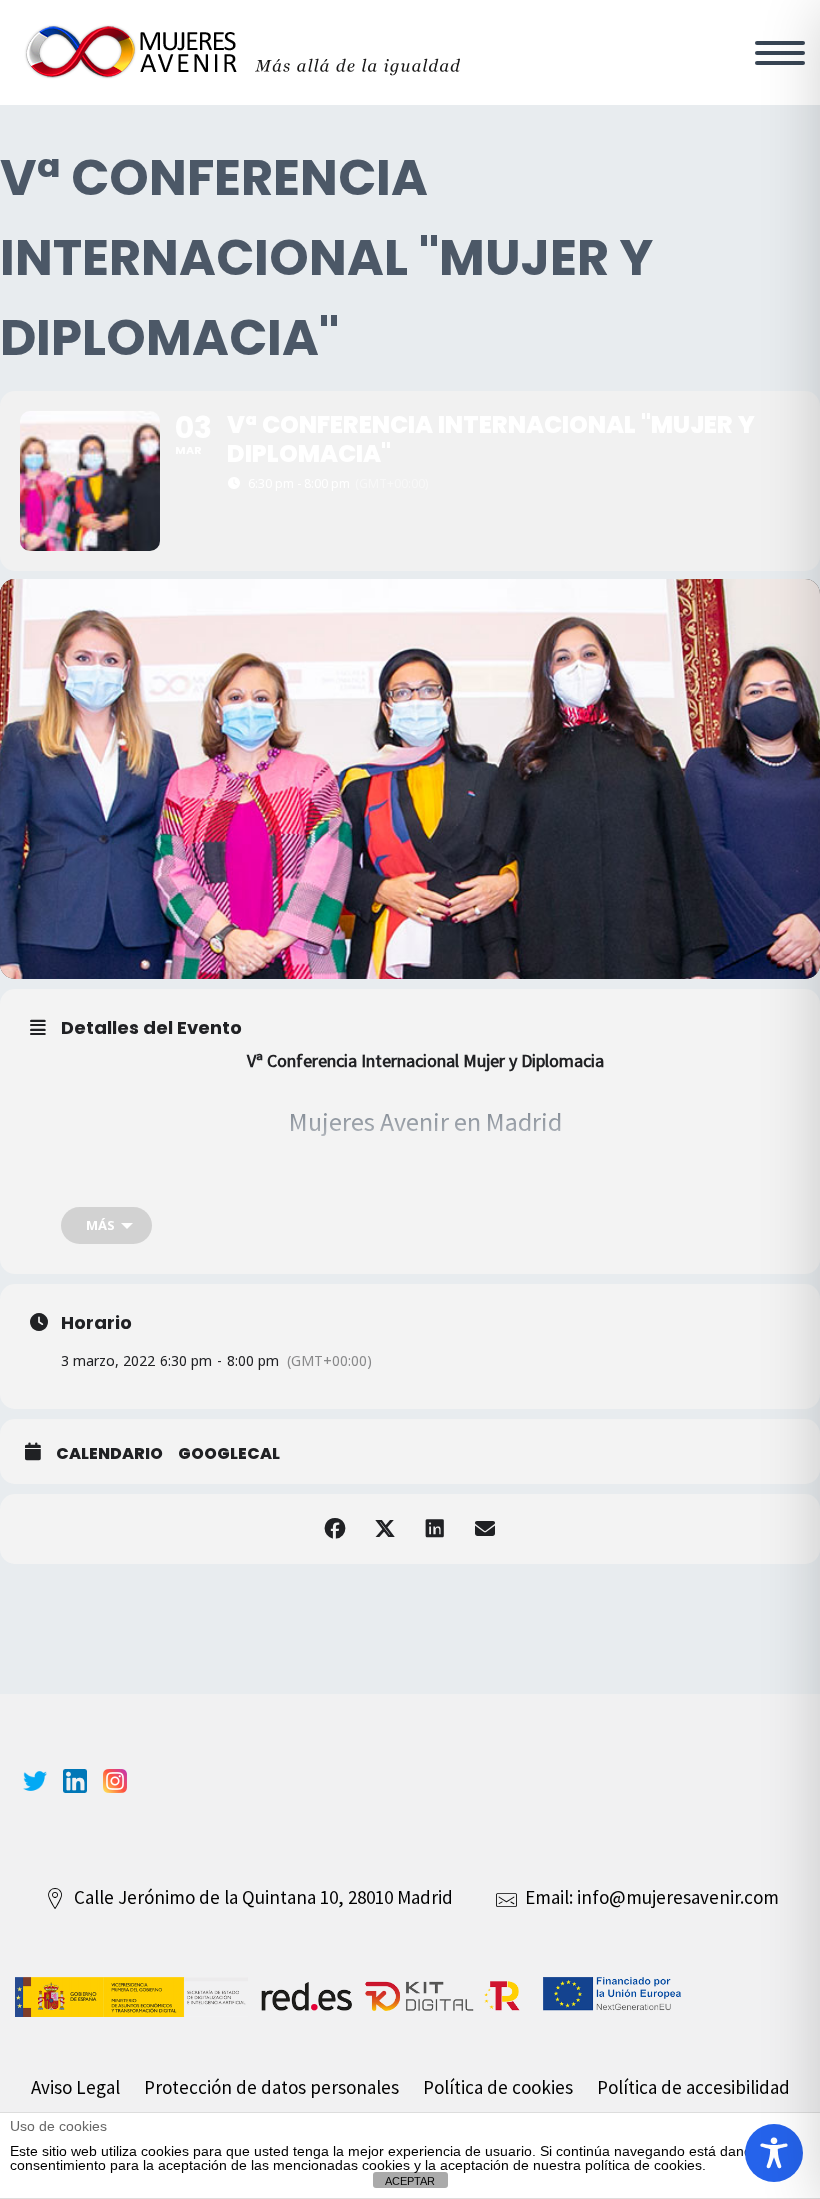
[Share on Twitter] (385, 1529)
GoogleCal (229, 1454)
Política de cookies (498, 2087)
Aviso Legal (75, 2087)
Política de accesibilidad (693, 2087)
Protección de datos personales (271, 2087)
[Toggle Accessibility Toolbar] (774, 2153)
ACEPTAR (410, 2181)
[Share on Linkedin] (435, 1529)
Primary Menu (780, 53)
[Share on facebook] (335, 1529)
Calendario (109, 1454)
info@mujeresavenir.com (678, 1897)
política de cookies (643, 2165)
